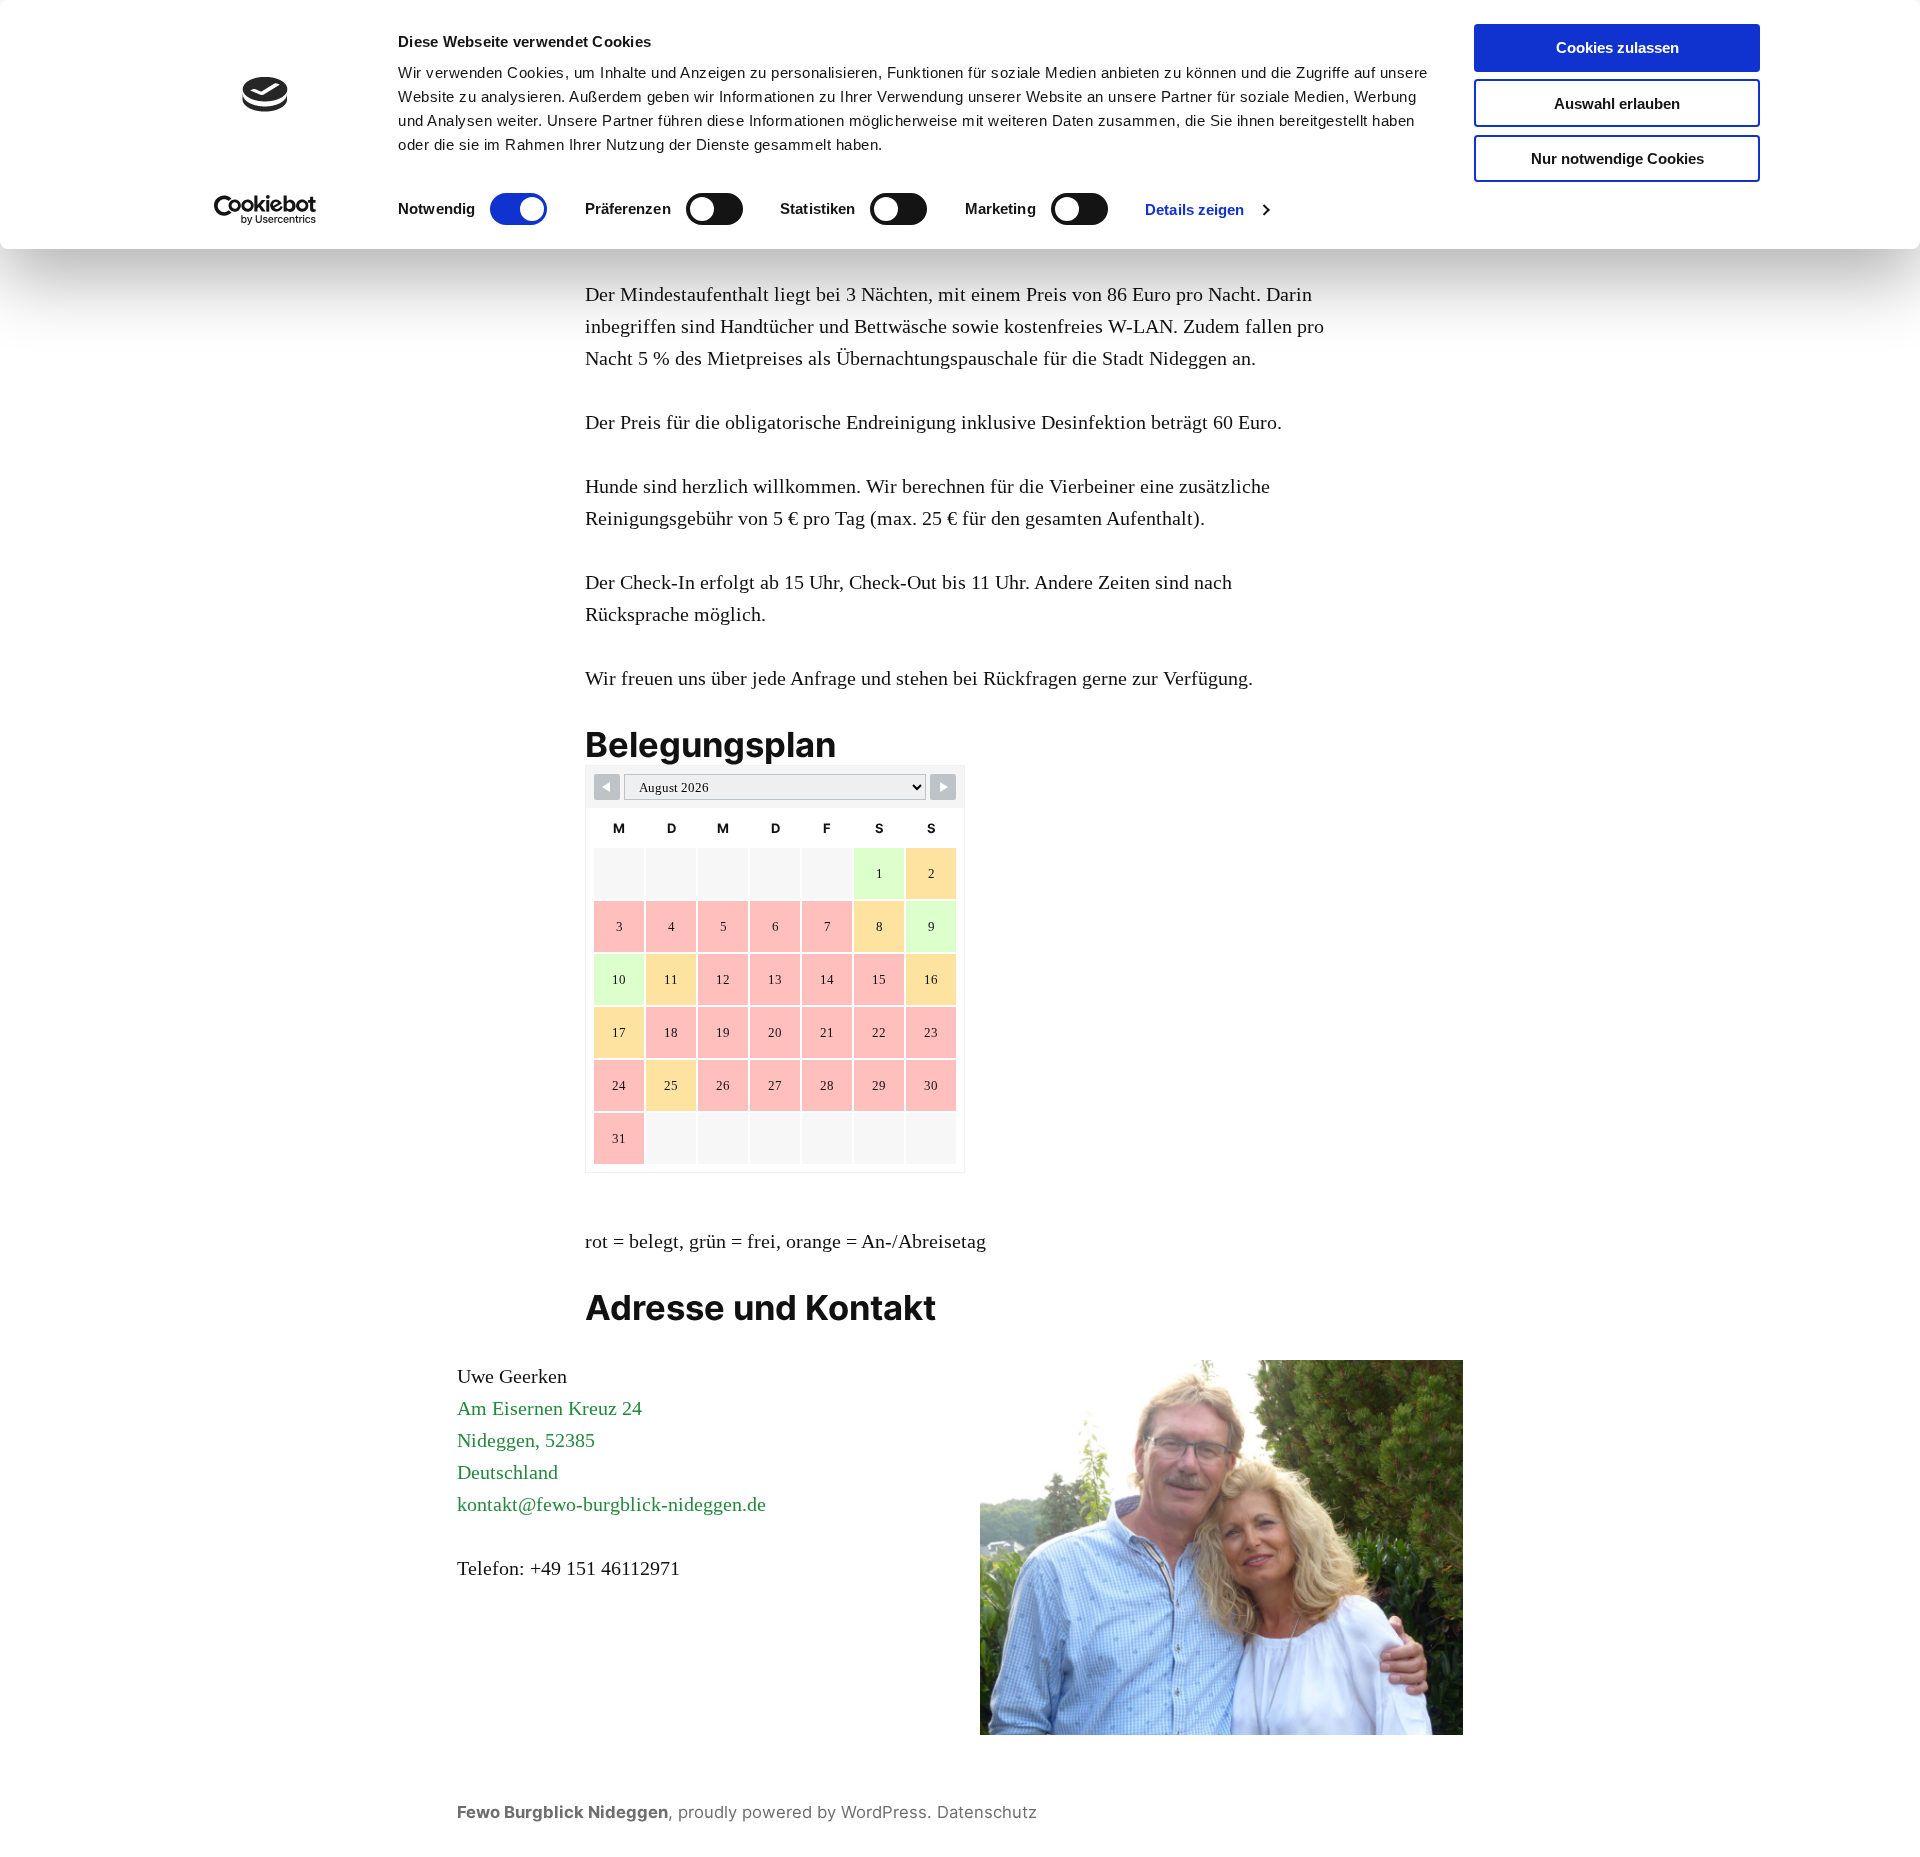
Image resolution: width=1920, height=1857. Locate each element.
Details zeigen (1194, 209)
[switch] (714, 209)
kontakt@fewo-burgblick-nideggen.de (611, 1504)
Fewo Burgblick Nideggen (562, 1812)
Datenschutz (987, 1812)
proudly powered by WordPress (802, 1812)
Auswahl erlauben (1617, 103)
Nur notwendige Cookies (1617, 158)
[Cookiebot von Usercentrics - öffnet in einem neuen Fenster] (265, 210)
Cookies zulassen (1617, 47)
